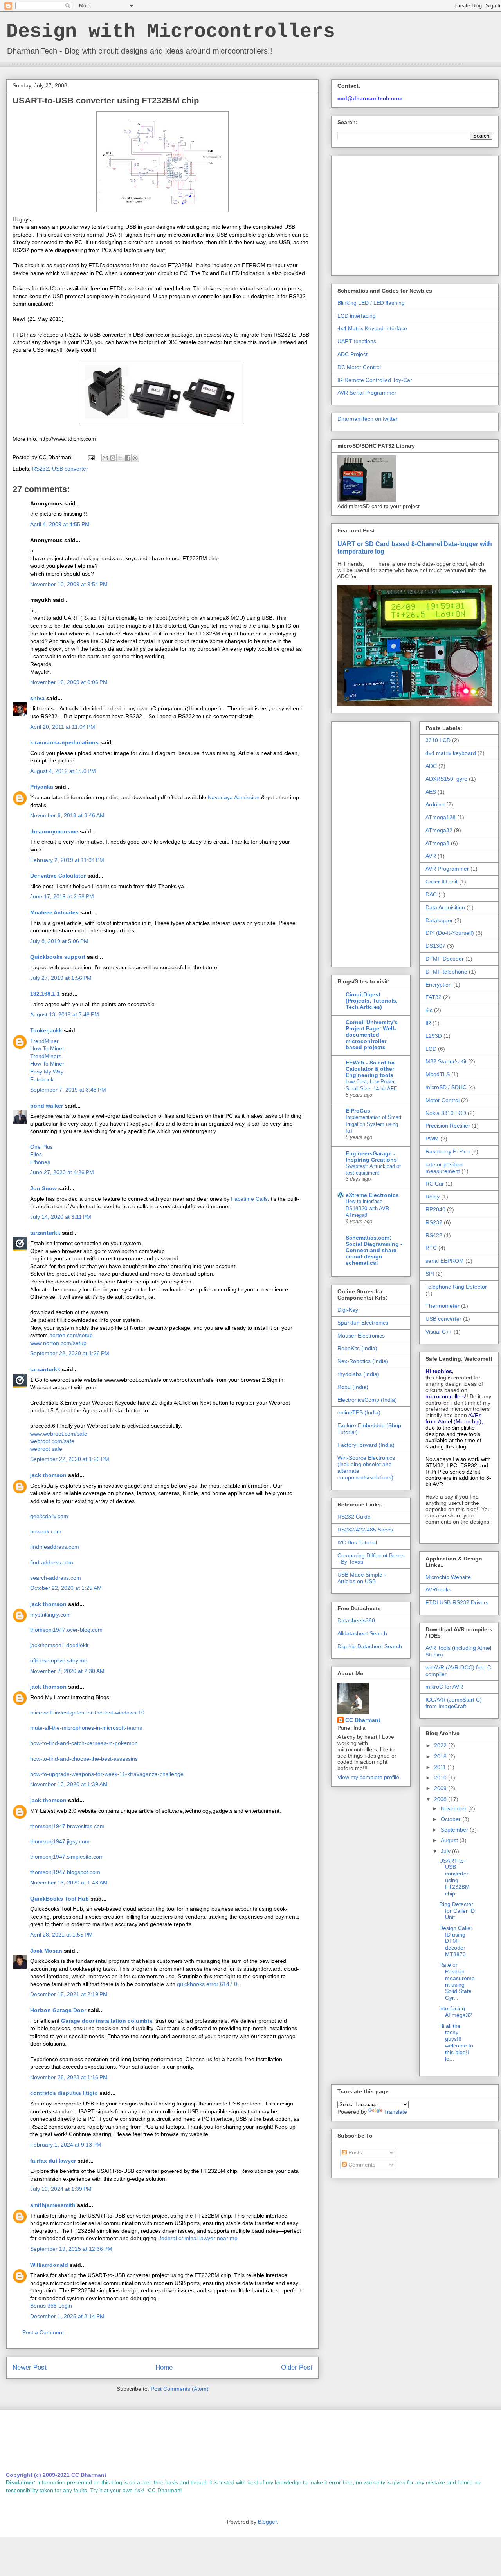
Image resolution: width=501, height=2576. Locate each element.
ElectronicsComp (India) (367, 1400)
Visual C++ (439, 1332)
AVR (431, 856)
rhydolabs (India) (358, 1374)
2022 (441, 1745)
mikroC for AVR (444, 1687)
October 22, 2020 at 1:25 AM (66, 1588)
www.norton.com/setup (58, 1343)
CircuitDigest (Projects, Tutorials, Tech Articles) (372, 1001)
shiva (37, 698)
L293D (434, 1036)
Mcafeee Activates (54, 912)
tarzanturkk (45, 1233)
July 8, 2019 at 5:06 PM (59, 941)
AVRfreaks (438, 1589)
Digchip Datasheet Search (370, 1646)
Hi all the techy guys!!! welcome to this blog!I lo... (456, 2042)
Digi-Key (348, 1310)
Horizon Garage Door (58, 2010)
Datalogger (439, 920)
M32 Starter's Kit (446, 1061)
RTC (431, 1248)
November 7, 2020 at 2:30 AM (67, 1671)
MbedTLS (438, 1074)
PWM (432, 1139)
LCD (431, 1049)
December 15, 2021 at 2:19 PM (69, 1994)
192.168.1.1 (45, 994)
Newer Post (30, 2367)
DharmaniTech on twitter (368, 419)
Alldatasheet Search (362, 1633)
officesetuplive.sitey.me (59, 1660)
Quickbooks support (58, 957)
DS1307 (435, 946)
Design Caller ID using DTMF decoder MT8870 (456, 1941)
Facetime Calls (249, 1199)
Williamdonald (49, 2265)
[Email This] (105, 458)
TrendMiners (46, 1056)
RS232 (41, 469)
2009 (441, 1788)
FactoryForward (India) (366, 1445)
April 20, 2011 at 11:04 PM (63, 727)
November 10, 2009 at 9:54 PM (69, 584)
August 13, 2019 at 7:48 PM (65, 1014)
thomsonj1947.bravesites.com (67, 1826)
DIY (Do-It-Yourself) (450, 933)
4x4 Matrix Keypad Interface (372, 328)
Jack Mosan (46, 1951)
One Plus (41, 1147)
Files (36, 1154)
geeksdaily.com (49, 1516)
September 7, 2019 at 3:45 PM (68, 1090)
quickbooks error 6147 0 (208, 1984)
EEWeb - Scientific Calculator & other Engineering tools (370, 1069)
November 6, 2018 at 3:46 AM (67, 815)
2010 (441, 1778)
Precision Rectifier (448, 1126)
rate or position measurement (444, 1168)
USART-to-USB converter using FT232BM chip (454, 1877)
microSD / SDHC (446, 1087)
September (455, 1830)
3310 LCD (438, 740)
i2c (429, 1010)
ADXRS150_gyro (446, 779)
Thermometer (442, 1306)
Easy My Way (47, 1072)
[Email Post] (91, 457)
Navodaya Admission (234, 797)
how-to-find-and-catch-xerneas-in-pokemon (84, 1743)
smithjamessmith (53, 2205)
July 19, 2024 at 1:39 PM (61, 2189)
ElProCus (358, 1111)
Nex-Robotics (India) (363, 1361)
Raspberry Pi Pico (448, 1151)
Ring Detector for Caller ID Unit (457, 1911)
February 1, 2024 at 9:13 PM (66, 2145)
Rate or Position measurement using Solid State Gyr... (457, 1981)
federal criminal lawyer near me (199, 2238)
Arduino (435, 804)
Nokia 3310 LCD (446, 1113)
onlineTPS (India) (359, 1412)
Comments (361, 2165)
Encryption (439, 985)
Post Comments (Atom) (180, 2389)
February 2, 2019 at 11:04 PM (67, 860)
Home (164, 2367)
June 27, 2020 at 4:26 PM (62, 1172)
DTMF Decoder (445, 959)
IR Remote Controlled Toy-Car (375, 380)
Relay (433, 1197)
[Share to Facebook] (128, 458)
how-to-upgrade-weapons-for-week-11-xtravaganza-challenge (107, 1774)
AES (431, 792)
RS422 (434, 1235)
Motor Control (442, 1100)
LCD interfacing (357, 316)
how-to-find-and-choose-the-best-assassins (84, 1759)
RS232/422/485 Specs (365, 1530)
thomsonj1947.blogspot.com (65, 1872)
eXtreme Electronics (372, 1195)
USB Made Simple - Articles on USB (362, 1578)
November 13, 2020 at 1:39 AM (69, 1784)
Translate (396, 2112)
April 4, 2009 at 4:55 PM (60, 524)
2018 (441, 1756)
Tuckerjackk (46, 1030)
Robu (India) (353, 1387)
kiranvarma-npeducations (64, 742)
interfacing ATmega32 (456, 2012)
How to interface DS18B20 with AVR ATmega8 (367, 1208)
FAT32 (433, 997)
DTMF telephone (446, 972)
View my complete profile (368, 1777)
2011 (441, 1767)
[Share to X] (120, 458)
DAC (431, 894)
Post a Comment (43, 2332)
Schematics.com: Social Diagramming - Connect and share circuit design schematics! (374, 1250)
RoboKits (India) (357, 1348)
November (454, 1808)
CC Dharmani (363, 1720)
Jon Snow (43, 1188)
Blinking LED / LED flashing (371, 303)
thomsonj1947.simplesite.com (67, 1857)
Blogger (267, 2522)
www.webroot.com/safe (59, 1434)
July (446, 1851)
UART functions (357, 341)
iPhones (40, 1162)
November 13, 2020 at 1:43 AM (69, 1883)
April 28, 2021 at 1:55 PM (61, 1935)
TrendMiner (44, 1041)
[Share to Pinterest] (135, 458)
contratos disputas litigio (64, 2093)
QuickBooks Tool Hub (59, 1899)
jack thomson (48, 1475)
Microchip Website (448, 1577)
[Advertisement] (403, 214)
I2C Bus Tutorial (357, 1542)
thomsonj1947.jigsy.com (60, 1841)
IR (428, 1023)
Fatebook (42, 1079)
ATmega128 (441, 817)
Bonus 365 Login (51, 2306)
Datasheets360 (356, 1620)
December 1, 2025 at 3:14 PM (67, 2316)
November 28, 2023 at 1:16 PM (69, 2077)
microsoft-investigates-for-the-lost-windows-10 (87, 1713)
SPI (430, 1274)
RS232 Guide (354, 1517)
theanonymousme (54, 831)
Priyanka (42, 787)
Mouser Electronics (361, 1336)
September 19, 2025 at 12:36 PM (71, 2249)
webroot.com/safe (52, 1441)
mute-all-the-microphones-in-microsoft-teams (86, 1728)
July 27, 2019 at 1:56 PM (61, 978)
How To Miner (47, 1048)
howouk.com (46, 1531)
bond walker (47, 1106)
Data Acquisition (445, 907)
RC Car (435, 1184)
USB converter (70, 469)
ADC (431, 766)
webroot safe (46, 1449)
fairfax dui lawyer (53, 2161)
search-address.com (56, 1578)
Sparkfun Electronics (363, 1323)
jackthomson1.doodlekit (59, 1645)
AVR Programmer (447, 869)
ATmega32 (439, 830)
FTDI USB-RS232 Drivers (457, 1602)
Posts (354, 2152)
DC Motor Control (359, 367)
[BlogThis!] (113, 458)
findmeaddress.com (55, 1547)
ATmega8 (437, 843)
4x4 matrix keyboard (451, 753)
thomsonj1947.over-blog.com (66, 1630)
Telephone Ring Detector (456, 1287)
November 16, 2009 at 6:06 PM (69, 682)
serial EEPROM (445, 1261)
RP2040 (435, 1209)
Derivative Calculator (58, 876)
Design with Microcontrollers (171, 32)
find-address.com (52, 1562)
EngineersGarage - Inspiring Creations (371, 1157)
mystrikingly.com (50, 1615)
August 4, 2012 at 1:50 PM (63, 771)
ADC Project (352, 354)
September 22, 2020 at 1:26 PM (70, 1353)
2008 (441, 1799)
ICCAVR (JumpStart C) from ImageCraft (454, 1703)
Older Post (297, 2367)
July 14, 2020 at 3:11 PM (61, 1217)
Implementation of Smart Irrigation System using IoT (374, 1124)
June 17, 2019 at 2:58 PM (62, 896)
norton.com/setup (71, 1335)
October (451, 1819)
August (450, 1840)
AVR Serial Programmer (367, 393)
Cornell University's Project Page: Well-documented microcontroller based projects (372, 1035)
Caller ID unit (442, 882)
